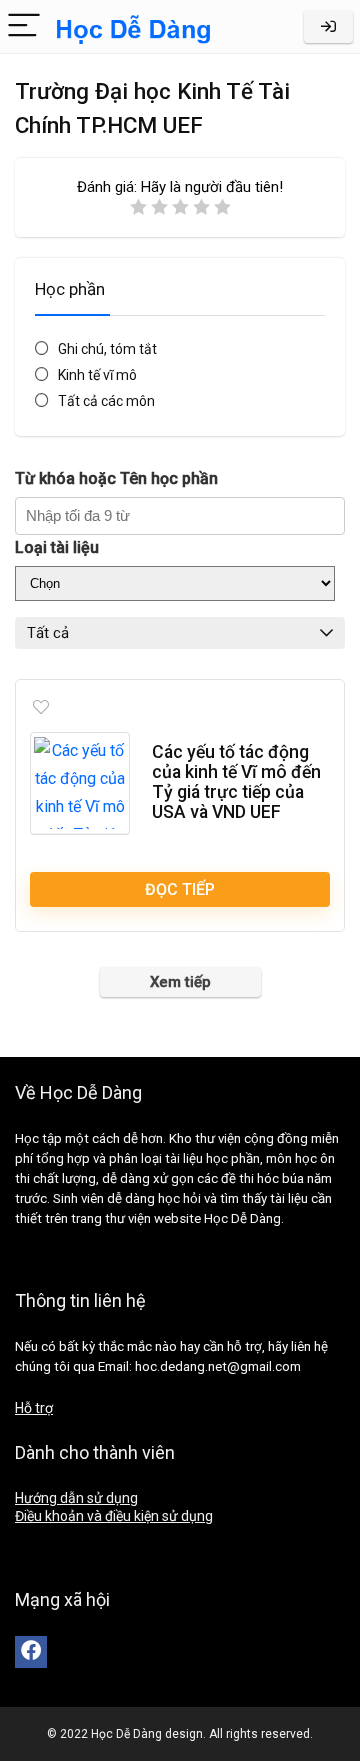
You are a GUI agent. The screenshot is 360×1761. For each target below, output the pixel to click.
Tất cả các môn (106, 401)
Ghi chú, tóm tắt (107, 349)
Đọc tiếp (180, 889)
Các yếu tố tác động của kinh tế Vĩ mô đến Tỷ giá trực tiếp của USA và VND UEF (236, 782)
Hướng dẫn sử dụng (76, 1498)
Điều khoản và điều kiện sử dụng (114, 1516)
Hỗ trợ (34, 1408)
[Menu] (24, 26)
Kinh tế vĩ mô (97, 375)
